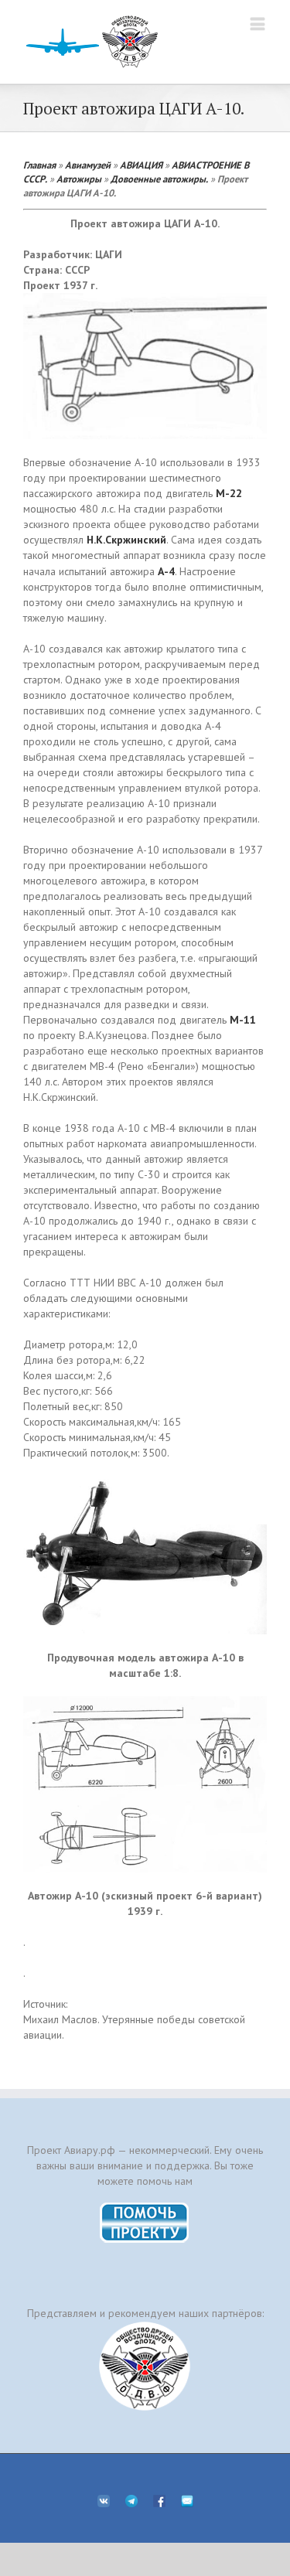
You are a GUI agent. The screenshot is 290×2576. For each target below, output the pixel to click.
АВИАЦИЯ (141, 165)
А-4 (166, 571)
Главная (39, 165)
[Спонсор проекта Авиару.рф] (145, 2366)
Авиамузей (88, 165)
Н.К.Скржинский (126, 540)
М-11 (243, 1020)
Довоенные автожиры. (159, 179)
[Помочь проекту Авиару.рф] (145, 2207)
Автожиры (79, 179)
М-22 (229, 493)
